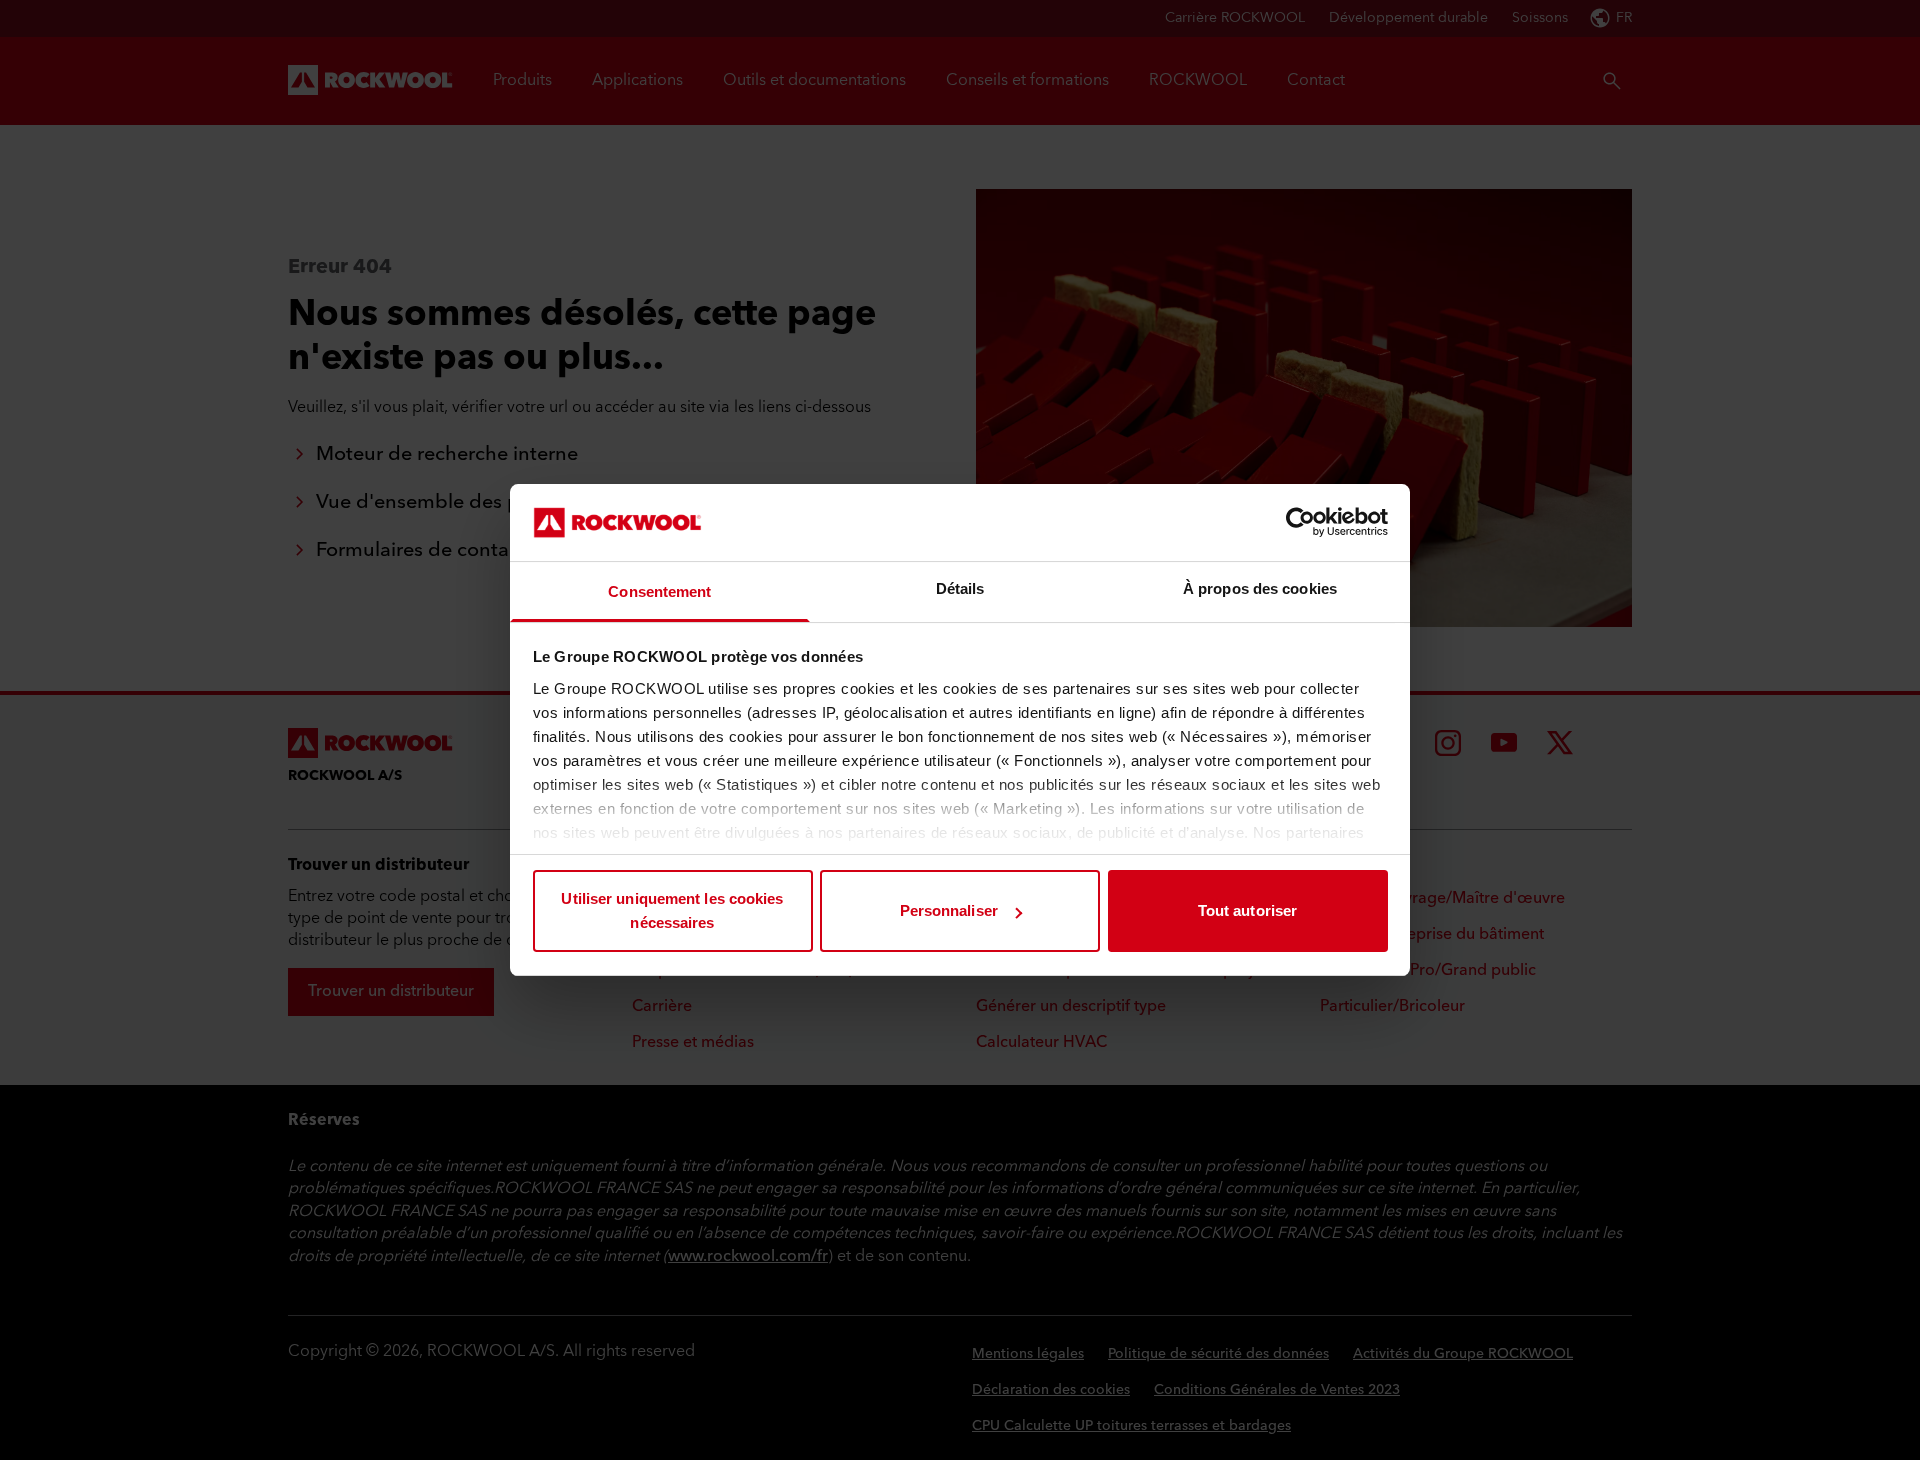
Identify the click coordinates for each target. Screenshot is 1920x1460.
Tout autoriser (1247, 910)
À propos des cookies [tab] (1260, 588)
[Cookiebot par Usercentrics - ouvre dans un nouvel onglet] (1300, 522)
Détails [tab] (960, 588)
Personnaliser (949, 910)
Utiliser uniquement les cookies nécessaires (672, 910)
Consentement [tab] (659, 591)
